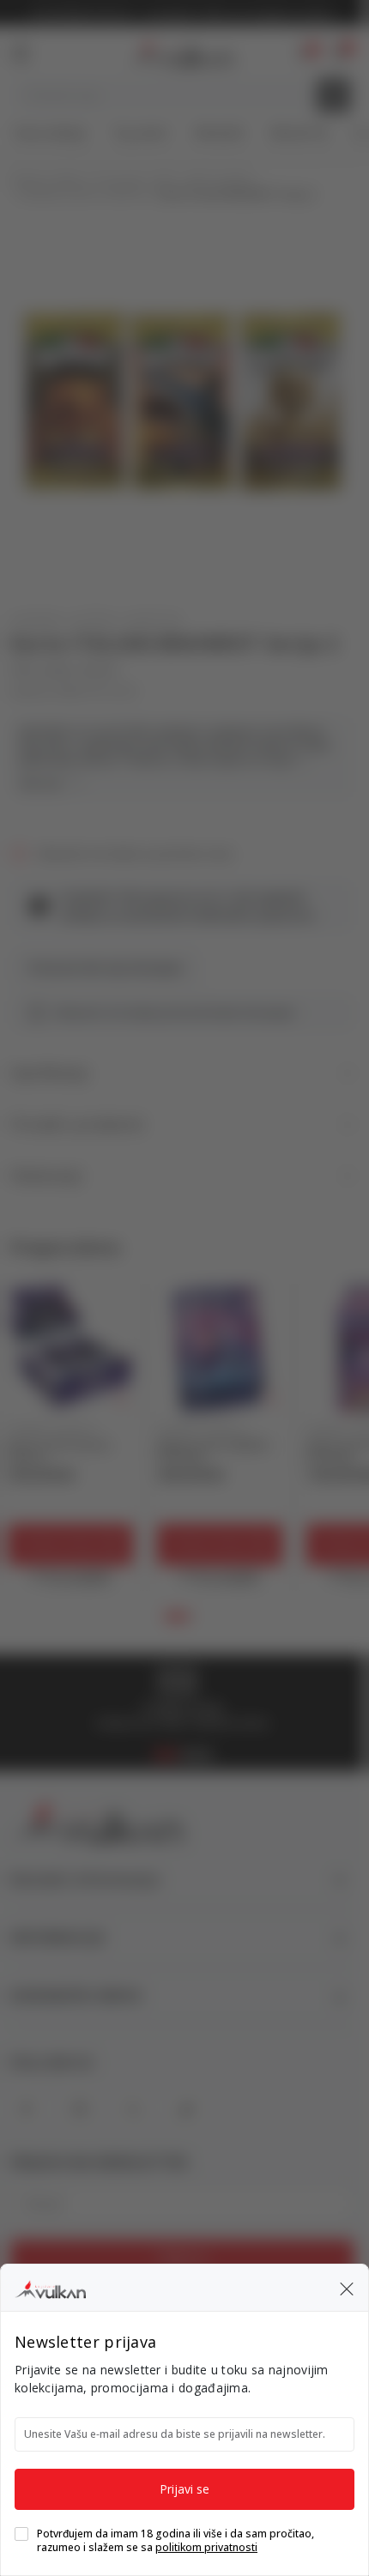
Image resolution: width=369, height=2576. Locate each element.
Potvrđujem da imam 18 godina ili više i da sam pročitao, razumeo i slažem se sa (175, 2541)
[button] (347, 2288)
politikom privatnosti (206, 2547)
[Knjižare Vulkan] (50, 2287)
